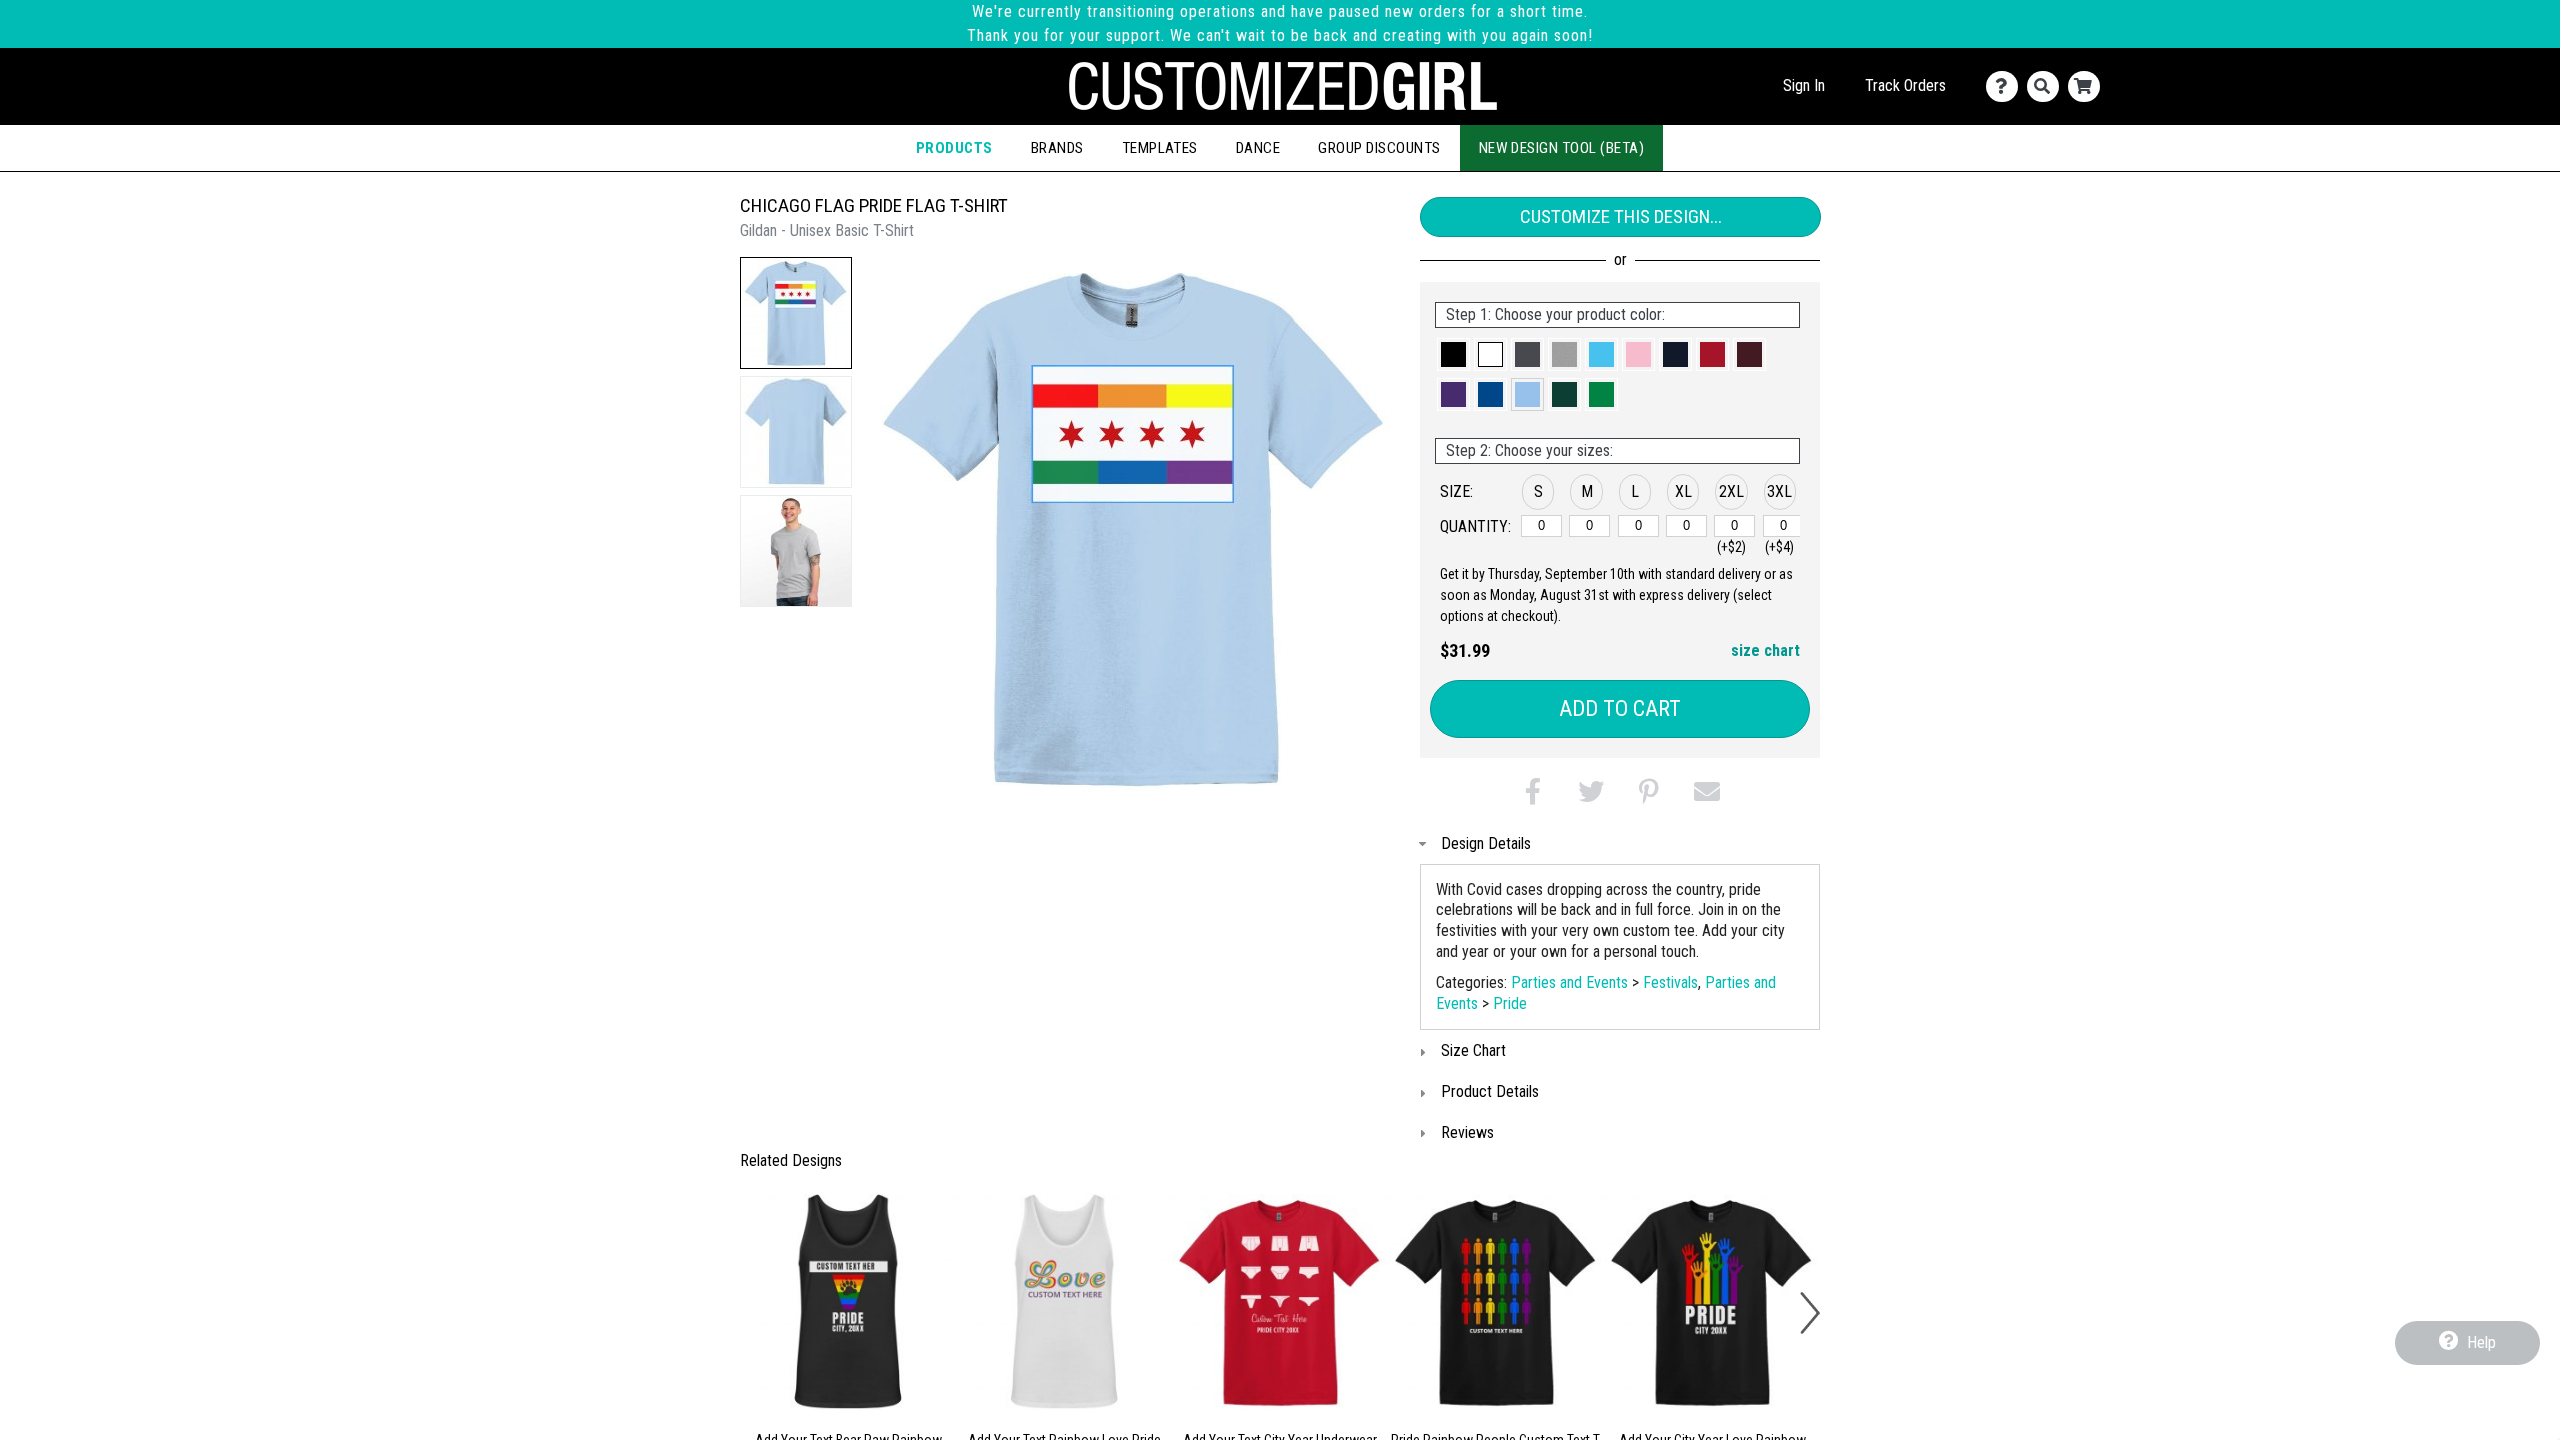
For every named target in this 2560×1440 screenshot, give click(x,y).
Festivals (1670, 982)
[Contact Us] (2006, 86)
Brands (1057, 148)
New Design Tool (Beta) (1562, 148)
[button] (796, 313)
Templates (1160, 148)
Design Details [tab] (1486, 843)
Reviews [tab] (1467, 1132)
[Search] (2047, 86)
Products (954, 148)
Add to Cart (1620, 708)
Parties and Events (1569, 982)
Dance (1258, 148)
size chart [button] (1765, 650)
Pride (1510, 1003)
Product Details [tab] (1490, 1091)
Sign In (1804, 85)
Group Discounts (1379, 148)
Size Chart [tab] (1473, 1050)
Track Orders (1905, 85)
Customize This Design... (1621, 216)
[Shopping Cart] (2088, 86)
